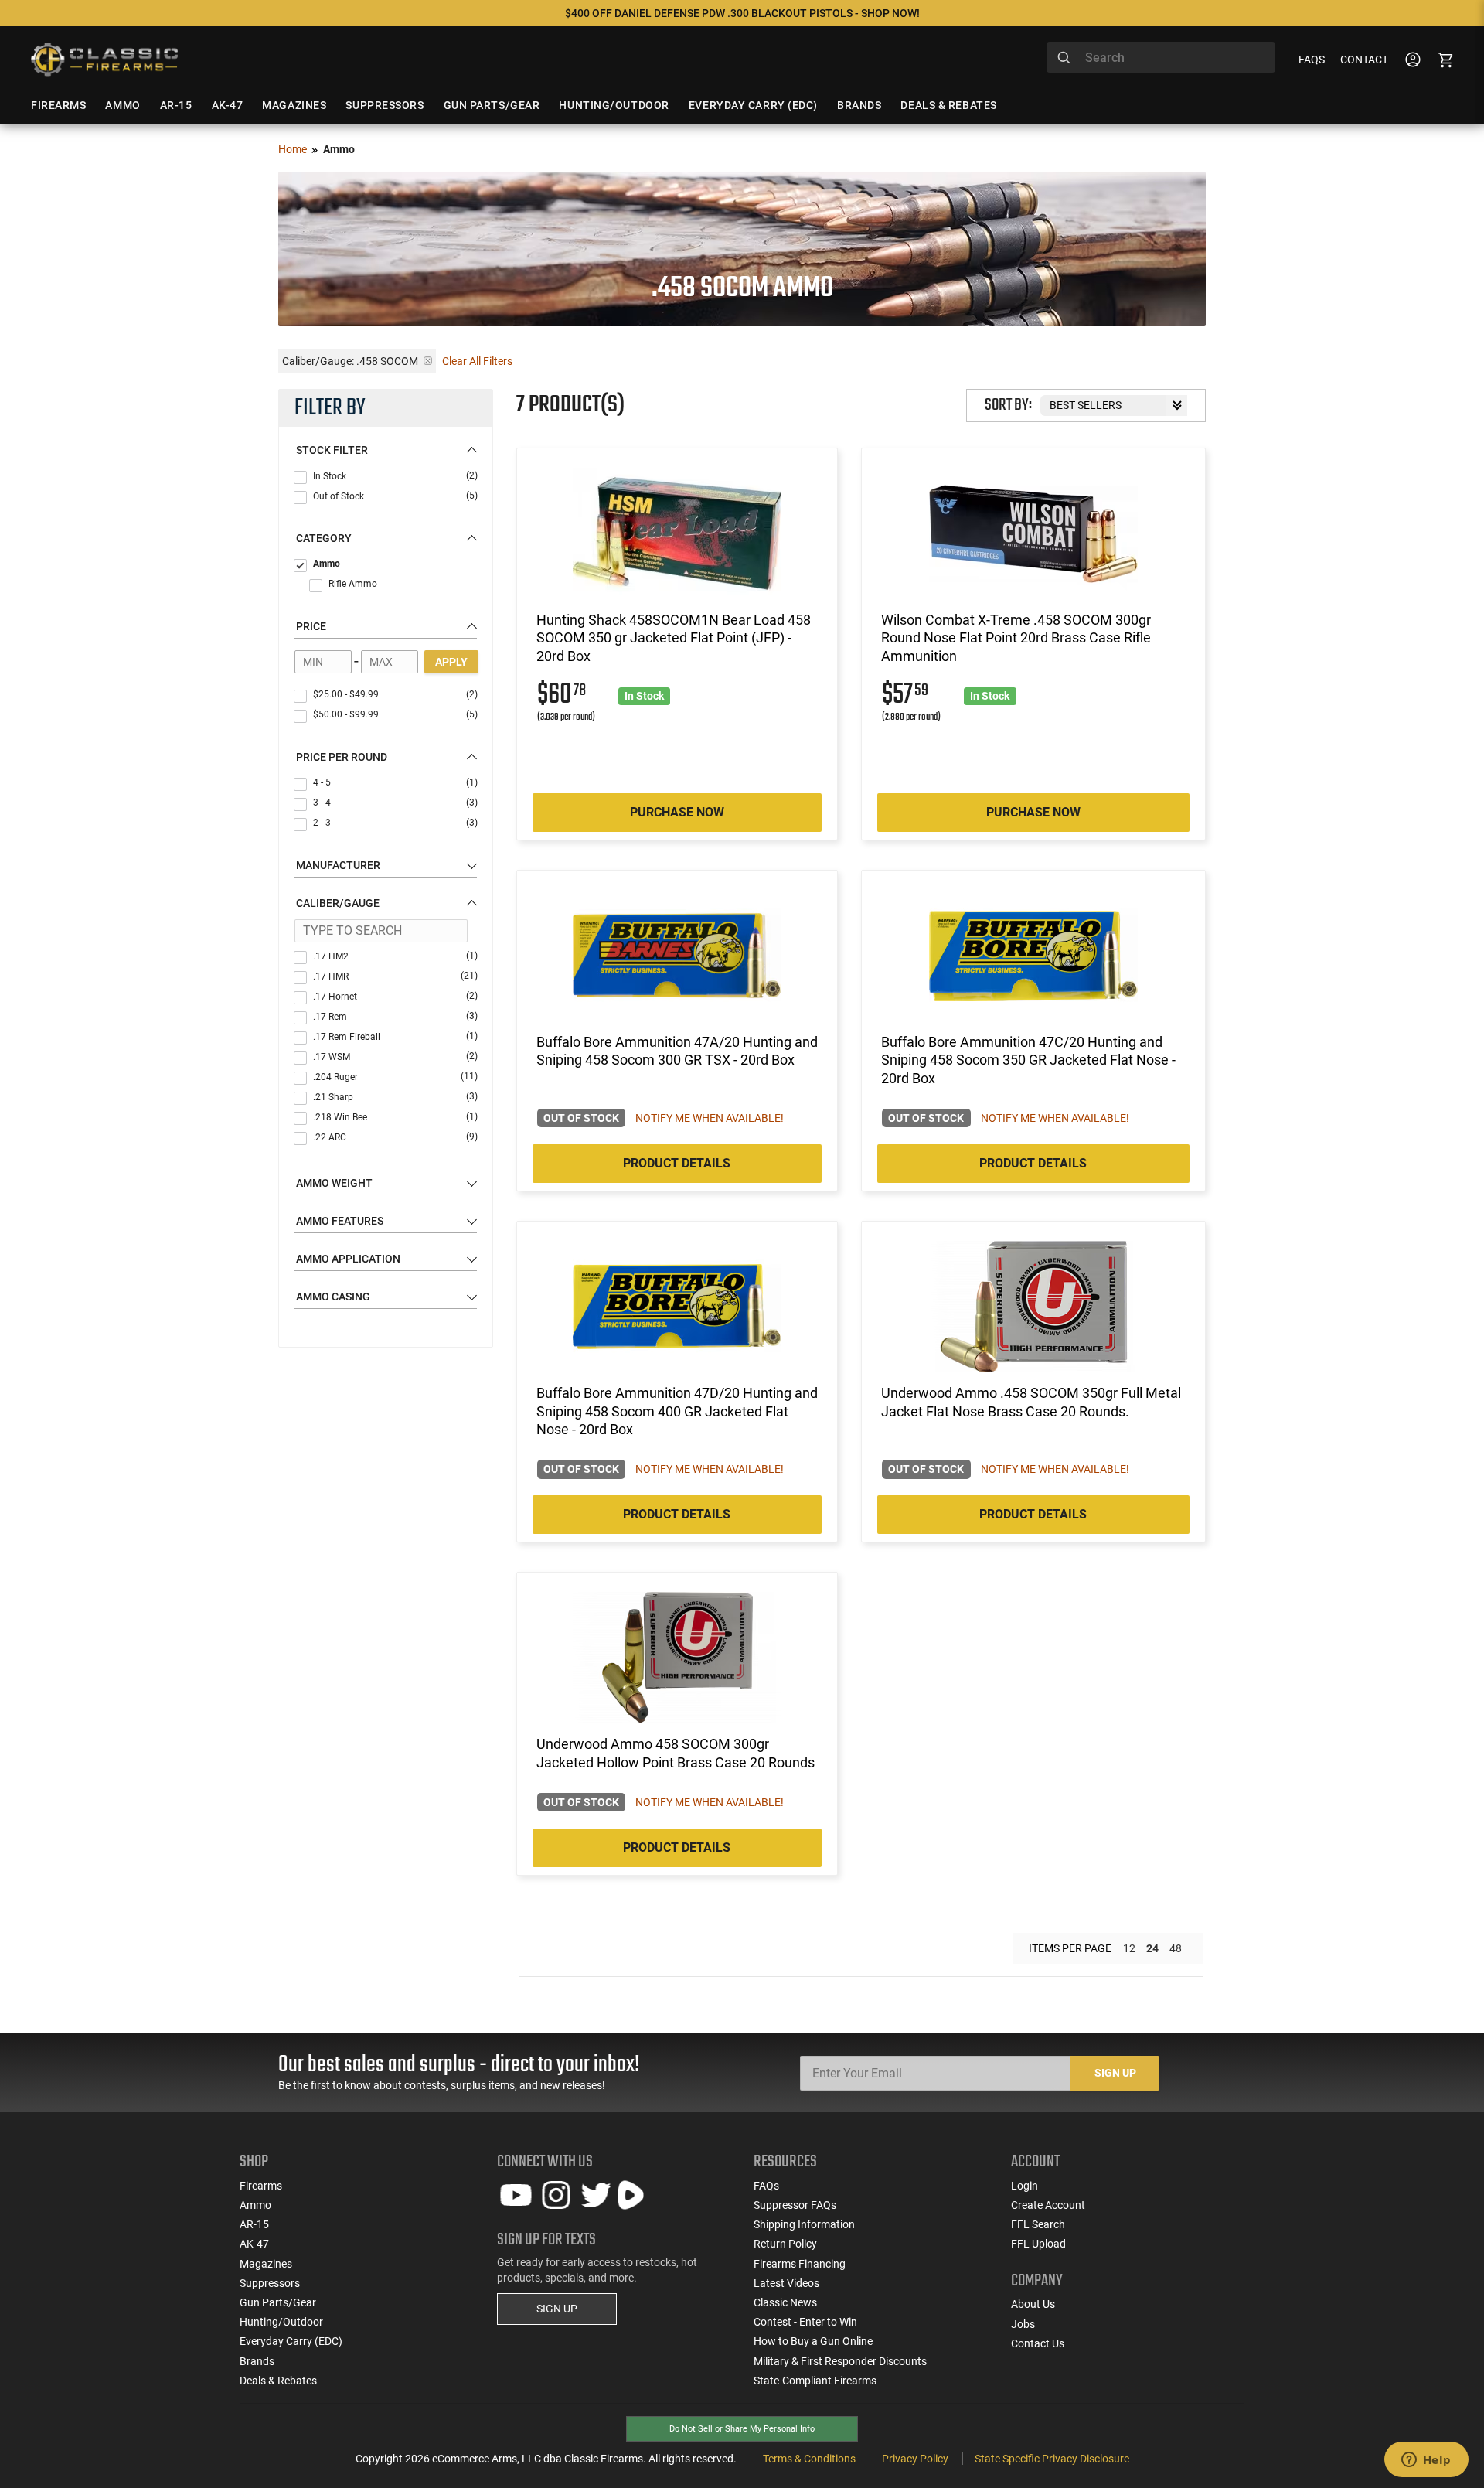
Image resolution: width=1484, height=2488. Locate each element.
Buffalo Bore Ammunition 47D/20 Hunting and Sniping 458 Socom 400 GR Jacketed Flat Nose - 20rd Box (677, 1411)
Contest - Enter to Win (805, 2322)
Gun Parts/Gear (278, 2302)
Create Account (1048, 2205)
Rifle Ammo (353, 584)
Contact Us (1038, 2343)
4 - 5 (395, 782)
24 (1152, 1948)
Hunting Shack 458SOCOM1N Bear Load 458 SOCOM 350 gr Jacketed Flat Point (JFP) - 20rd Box (674, 638)
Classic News (785, 2302)
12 (1129, 1948)
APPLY (451, 662)
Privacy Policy (915, 2459)
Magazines (266, 2264)
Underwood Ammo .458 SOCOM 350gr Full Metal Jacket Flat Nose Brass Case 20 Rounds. (1031, 1402)
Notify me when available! (710, 1118)
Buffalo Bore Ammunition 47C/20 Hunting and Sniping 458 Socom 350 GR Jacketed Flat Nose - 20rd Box (1028, 1060)
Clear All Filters (477, 361)
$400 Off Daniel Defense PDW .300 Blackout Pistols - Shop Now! (742, 13)
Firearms (261, 2186)
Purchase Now (677, 812)
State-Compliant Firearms (815, 2381)
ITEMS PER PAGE (1070, 1948)
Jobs (1023, 2324)
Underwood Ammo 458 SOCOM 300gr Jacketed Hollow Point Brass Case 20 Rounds (676, 1753)
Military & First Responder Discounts (840, 2361)
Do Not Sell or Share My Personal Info (742, 2429)
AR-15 (254, 2224)
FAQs (1312, 60)
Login (1025, 2186)
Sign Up (1115, 2073)
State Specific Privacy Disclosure (1052, 2459)
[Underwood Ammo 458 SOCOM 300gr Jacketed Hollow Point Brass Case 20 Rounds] (677, 1658)
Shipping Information (804, 2224)
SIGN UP (557, 2309)
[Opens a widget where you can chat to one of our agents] (1426, 2461)
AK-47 (254, 2244)
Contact (1364, 60)
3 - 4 (395, 803)
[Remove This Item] (428, 361)
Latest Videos (786, 2283)
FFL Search (1038, 2224)
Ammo (327, 564)
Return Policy (785, 2244)
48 (1176, 1948)
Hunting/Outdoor (281, 2322)
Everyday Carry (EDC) (291, 2341)
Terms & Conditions (809, 2459)
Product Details (677, 1163)
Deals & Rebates (278, 2381)
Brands (257, 2361)
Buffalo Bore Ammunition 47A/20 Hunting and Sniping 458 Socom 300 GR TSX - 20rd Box (677, 1051)
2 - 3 (395, 823)
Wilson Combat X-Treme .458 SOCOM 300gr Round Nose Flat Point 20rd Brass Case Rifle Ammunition (1016, 638)
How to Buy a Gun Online (813, 2341)
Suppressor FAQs (795, 2205)
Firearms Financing (800, 2264)
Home (293, 149)
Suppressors (270, 2283)
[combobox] (1161, 57)
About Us (1033, 2304)
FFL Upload (1038, 2244)
